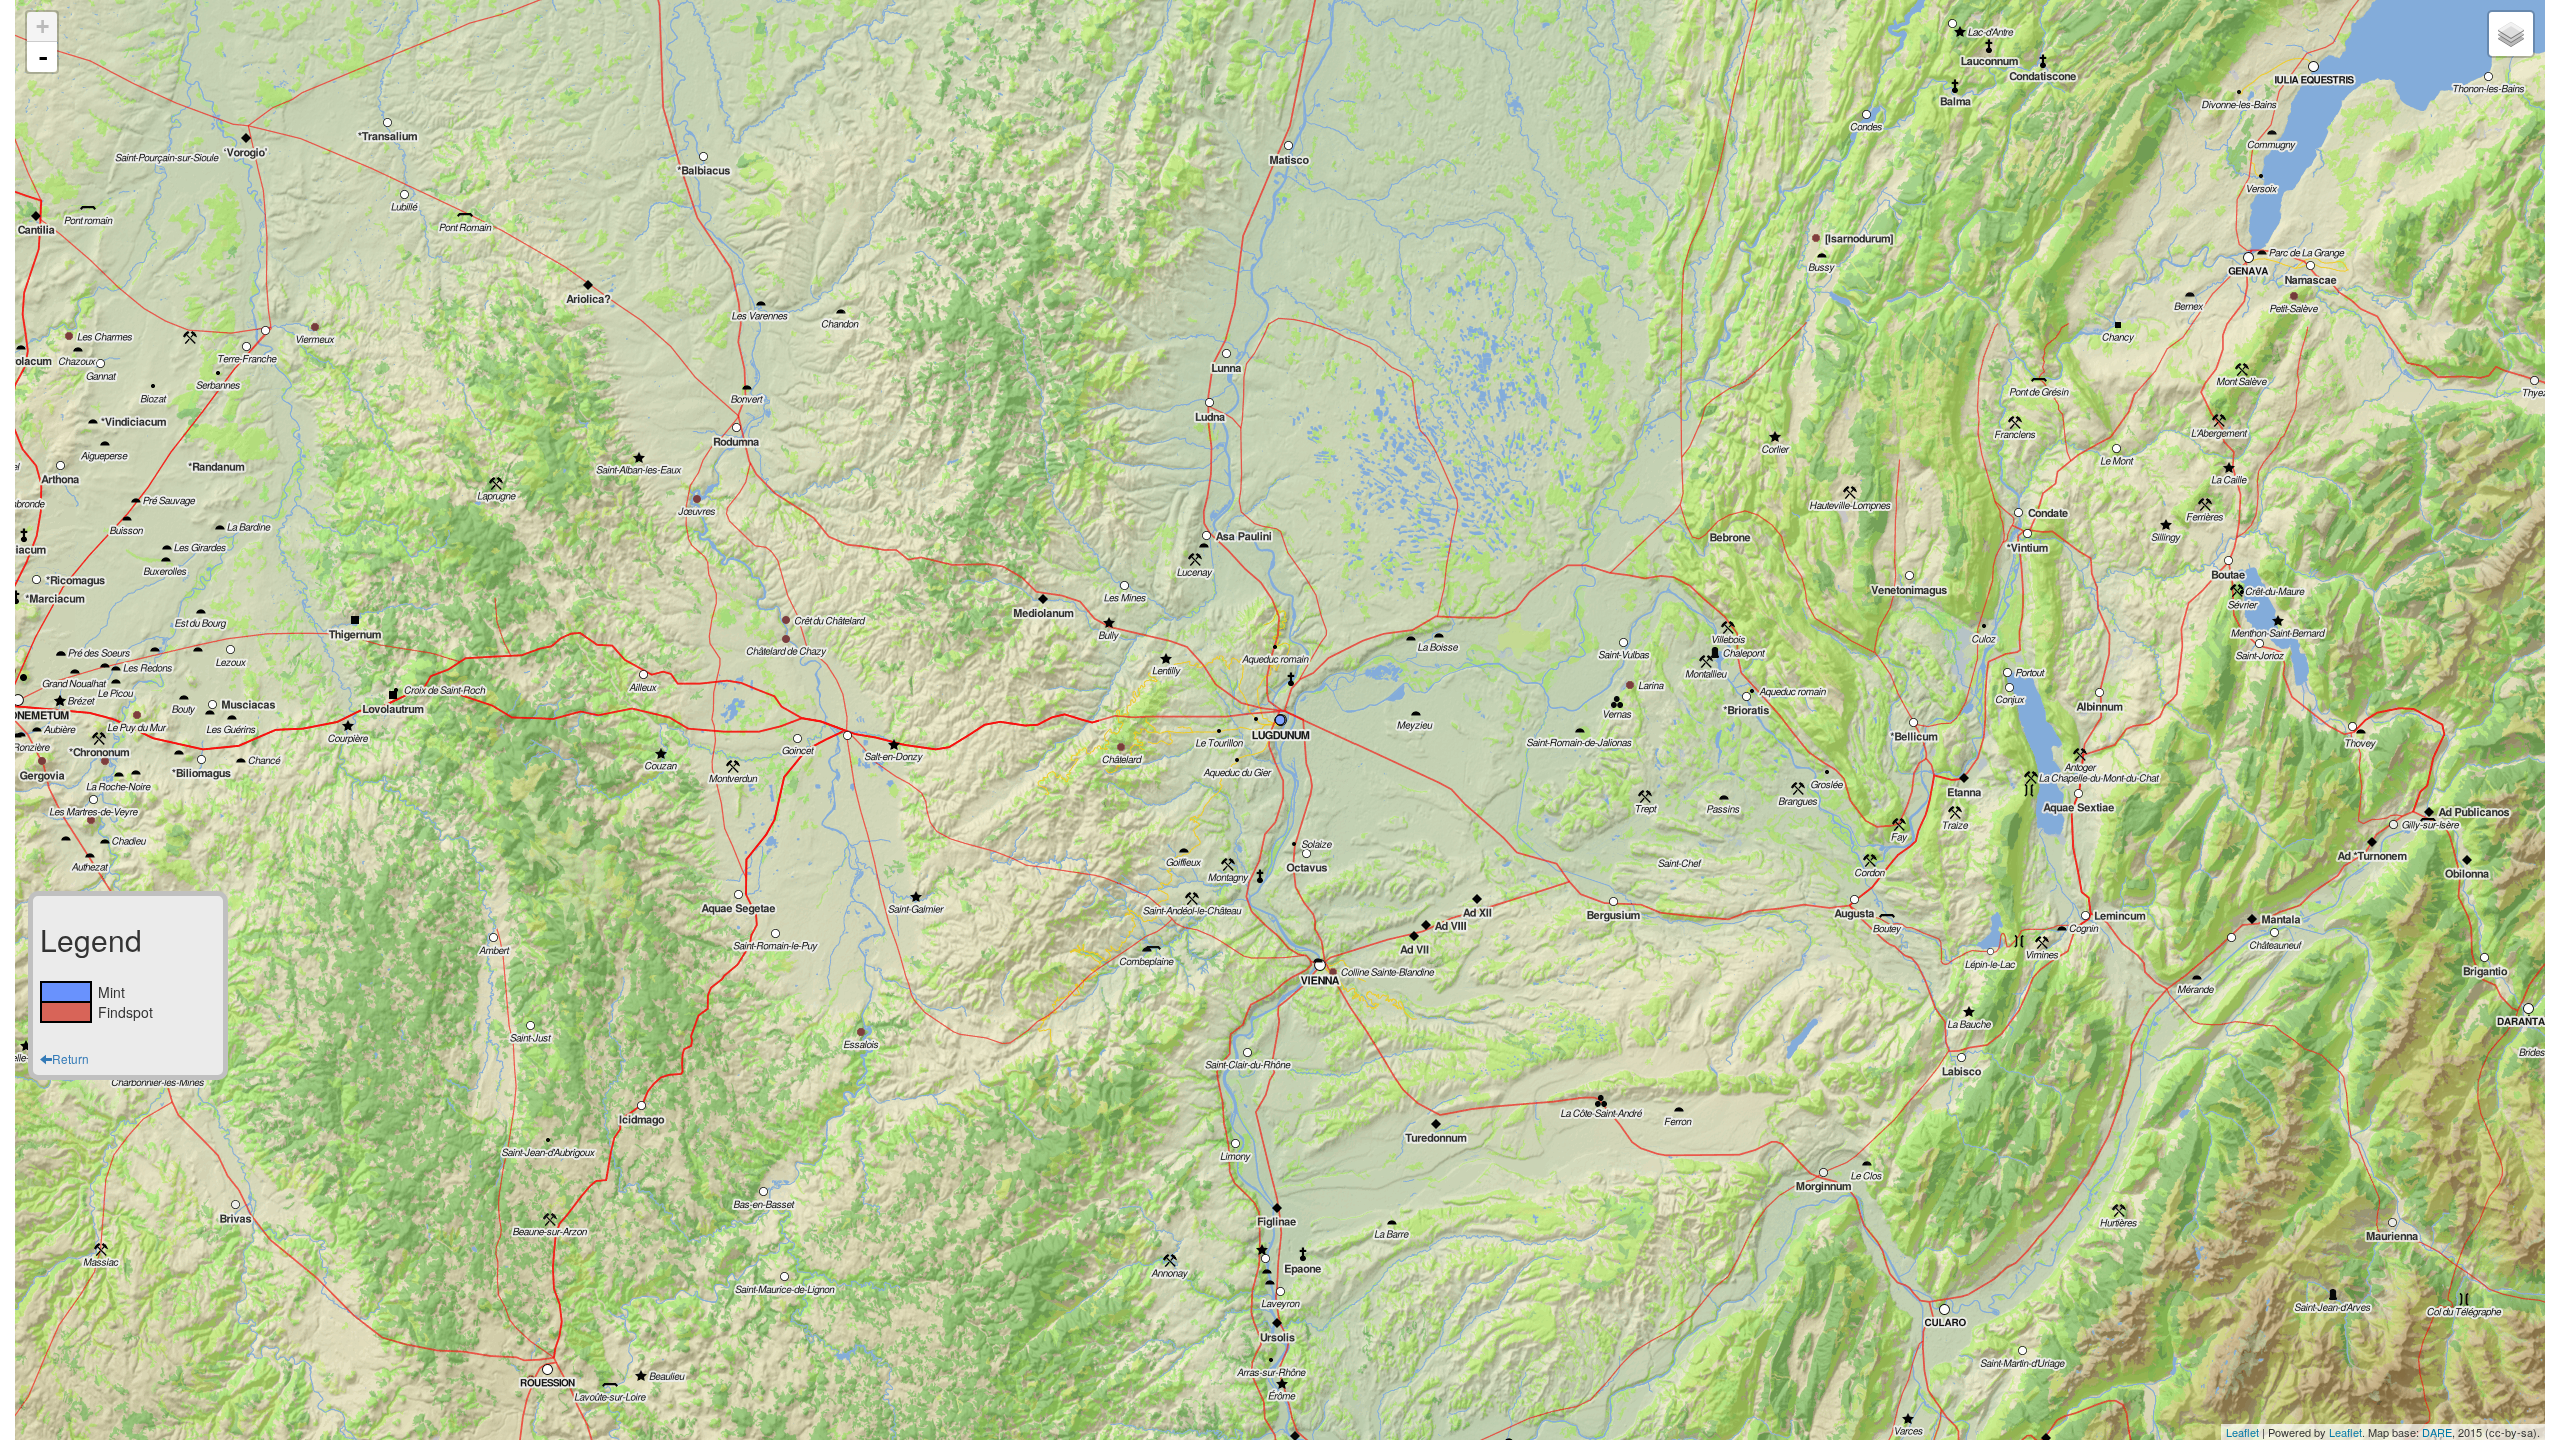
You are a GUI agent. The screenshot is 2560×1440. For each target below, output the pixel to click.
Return (70, 1058)
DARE (2437, 1432)
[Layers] (2511, 34)
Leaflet (2242, 1432)
